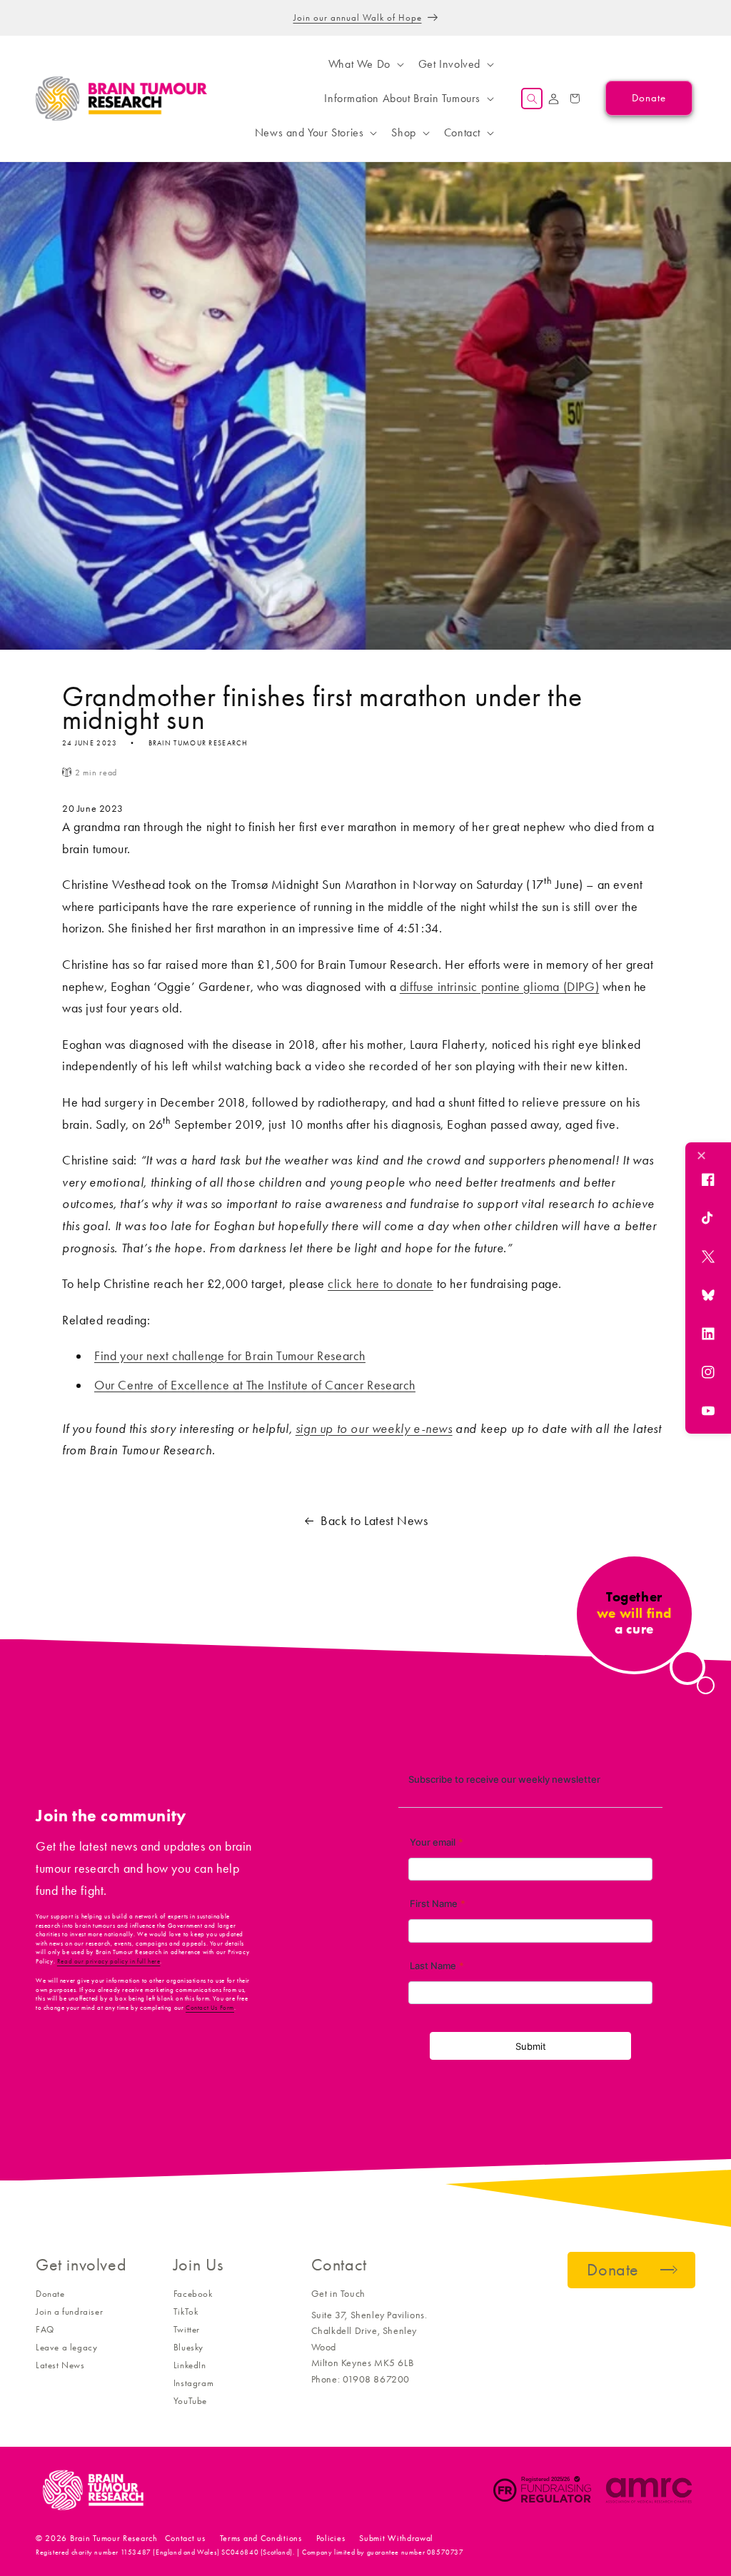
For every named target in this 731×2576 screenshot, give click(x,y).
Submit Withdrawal (396, 2538)
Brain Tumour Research (114, 2538)
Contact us (185, 2538)
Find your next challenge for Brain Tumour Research (230, 1356)
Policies (331, 2538)
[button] (365, 64)
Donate (50, 2294)
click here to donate (380, 1284)
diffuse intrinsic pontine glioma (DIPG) (499, 987)
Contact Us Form (210, 2008)
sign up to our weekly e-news (374, 1429)
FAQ (45, 2329)
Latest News (60, 2365)
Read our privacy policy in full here (109, 1961)
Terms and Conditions (261, 2538)
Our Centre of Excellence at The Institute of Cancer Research (255, 1385)
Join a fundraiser (69, 2311)
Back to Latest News (374, 1521)
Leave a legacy (66, 2347)
